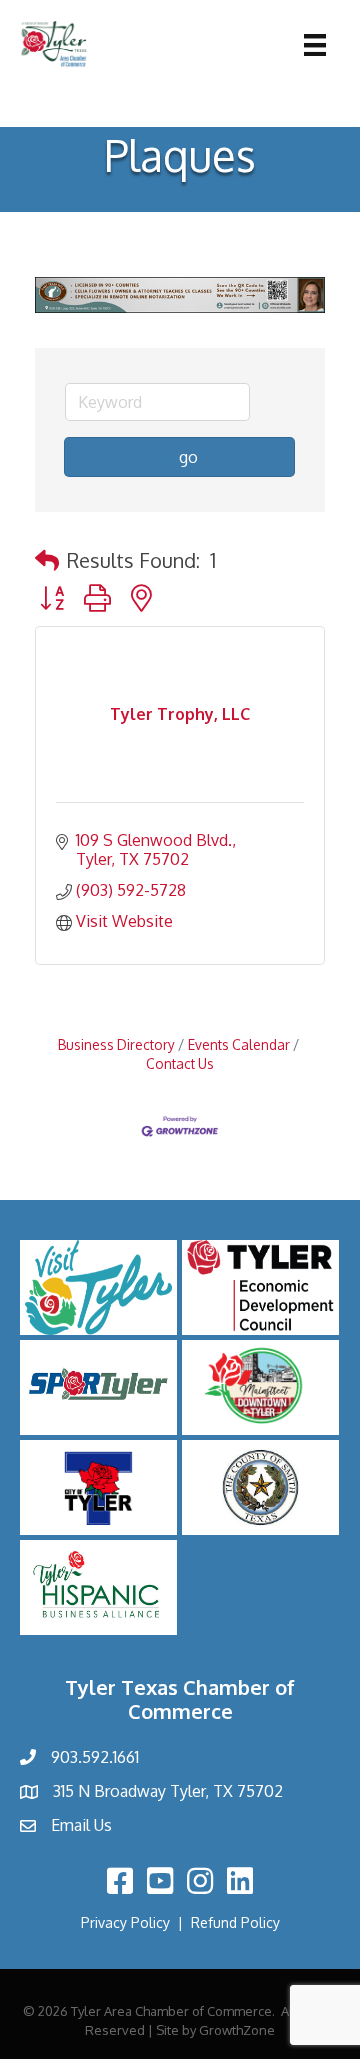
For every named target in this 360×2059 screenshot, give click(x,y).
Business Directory (116, 1044)
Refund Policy (235, 1922)
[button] (47, 560)
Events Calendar (239, 1044)
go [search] (188, 457)
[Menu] (315, 45)
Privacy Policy (125, 1922)
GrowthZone (237, 2030)
